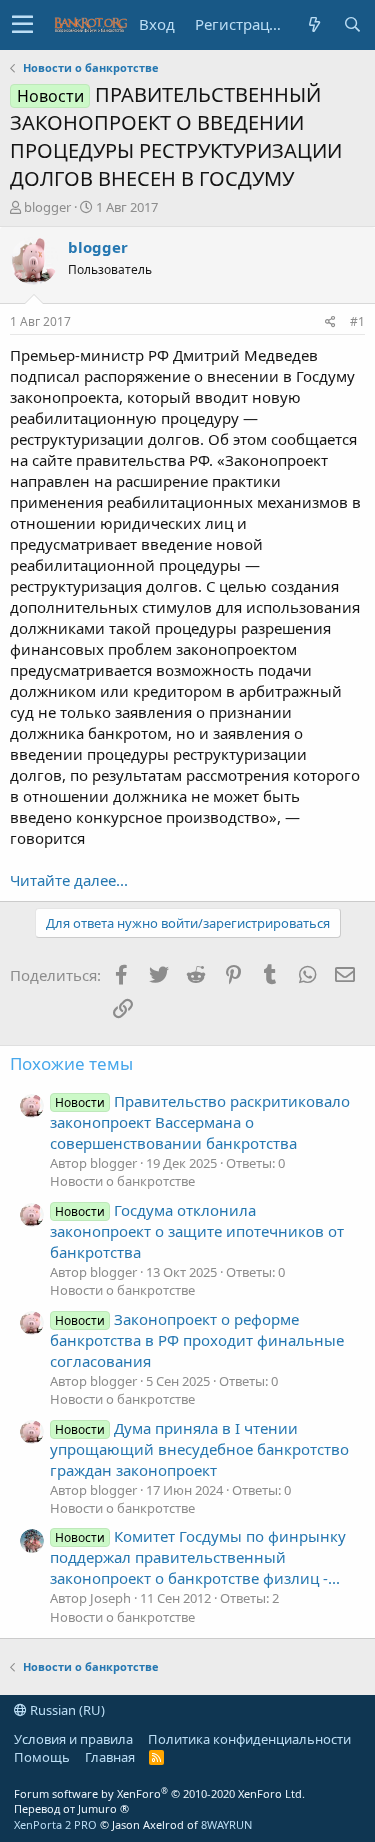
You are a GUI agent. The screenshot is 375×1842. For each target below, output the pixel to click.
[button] (22, 25)
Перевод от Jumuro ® (71, 1808)
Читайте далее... (69, 880)
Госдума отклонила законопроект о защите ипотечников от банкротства (197, 1231)
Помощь (42, 1757)
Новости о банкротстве (122, 1181)
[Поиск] (352, 24)
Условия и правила (73, 1739)
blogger (47, 207)
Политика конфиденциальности (249, 1739)
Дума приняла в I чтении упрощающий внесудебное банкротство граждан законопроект (199, 1449)
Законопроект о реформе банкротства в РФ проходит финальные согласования (197, 1340)
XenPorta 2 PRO (55, 1824)
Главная (110, 1757)
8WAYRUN (226, 1824)
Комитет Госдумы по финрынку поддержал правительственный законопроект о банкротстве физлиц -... (198, 1557)
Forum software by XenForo (159, 1793)
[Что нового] (314, 24)
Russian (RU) (66, 1710)
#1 (357, 321)
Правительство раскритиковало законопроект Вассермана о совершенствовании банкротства (200, 1122)
